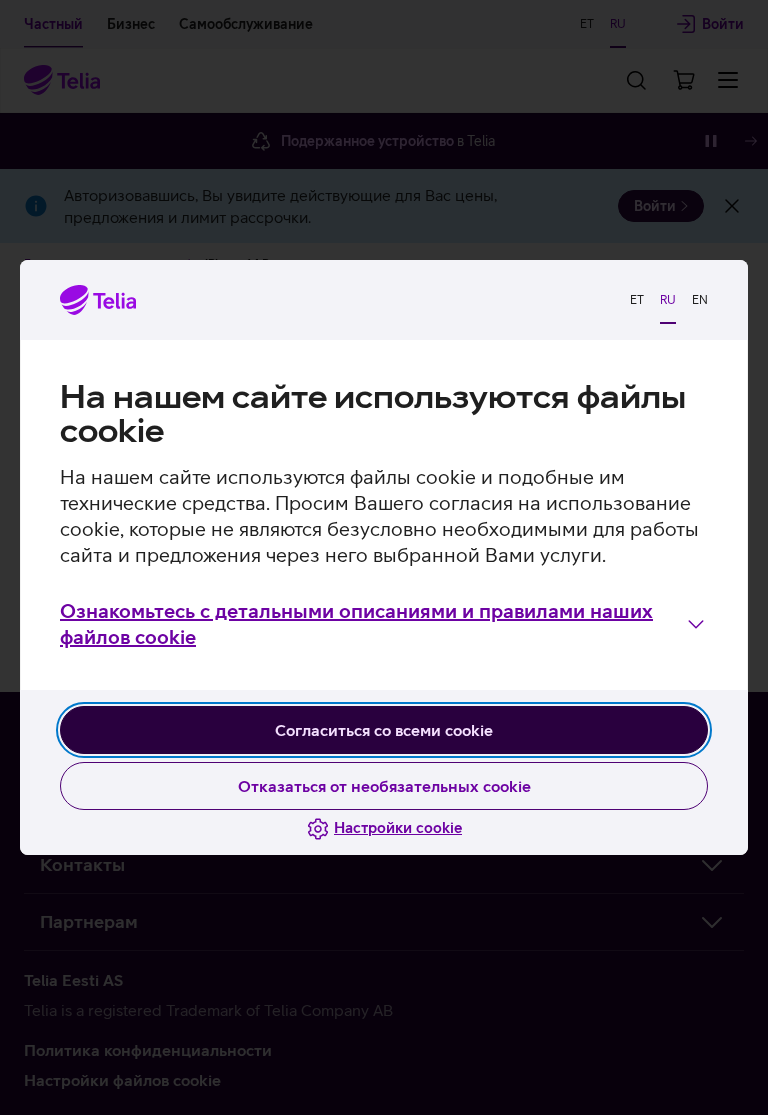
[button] (384, 624)
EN (700, 300)
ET (637, 300)
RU (668, 300)
